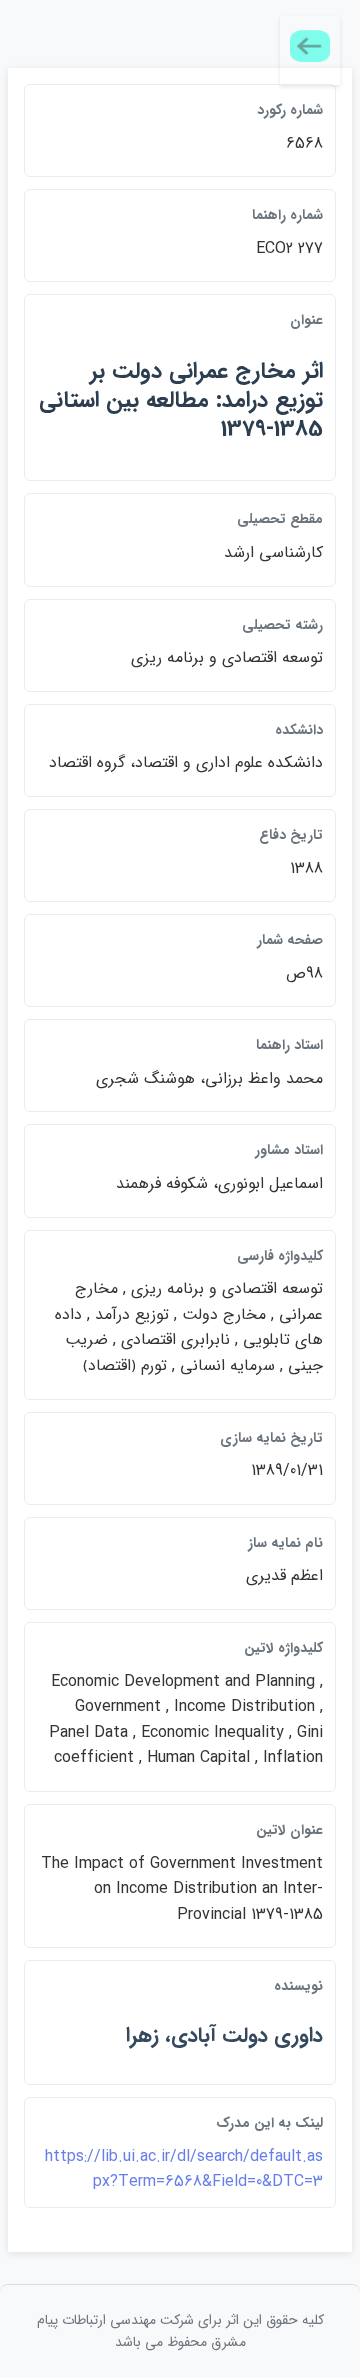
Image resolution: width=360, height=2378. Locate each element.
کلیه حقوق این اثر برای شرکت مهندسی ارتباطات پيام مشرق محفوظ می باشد (180, 2331)
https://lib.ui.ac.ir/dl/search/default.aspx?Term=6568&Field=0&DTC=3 (184, 2169)
